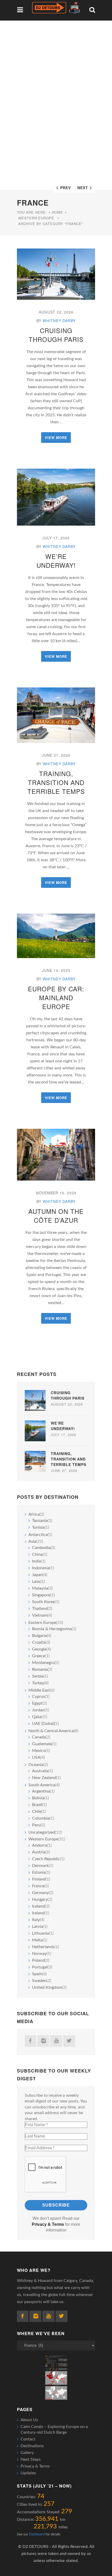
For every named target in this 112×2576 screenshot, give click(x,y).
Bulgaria (39, 1636)
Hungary (40, 1899)
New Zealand (44, 1778)
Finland (39, 1879)
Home (57, 212)
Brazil (37, 1805)
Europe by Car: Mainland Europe (56, 997)
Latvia (38, 1927)
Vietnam (40, 1615)
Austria (39, 1852)
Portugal (40, 1967)
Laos (36, 1582)
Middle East (39, 1690)
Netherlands (43, 1947)
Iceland (39, 1906)
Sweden (39, 1981)
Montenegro (43, 1663)
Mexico (39, 1751)
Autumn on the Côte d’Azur (56, 1216)
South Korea (43, 1602)
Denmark (40, 1866)
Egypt (37, 1703)
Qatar (37, 1717)
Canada (39, 1737)
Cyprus (39, 1697)
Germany (40, 1893)
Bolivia (38, 1798)
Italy (36, 1920)
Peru (36, 1825)
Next (83, 188)
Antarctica (38, 1535)
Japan (37, 1575)
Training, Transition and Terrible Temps (56, 782)
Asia (32, 1541)
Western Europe (36, 218)
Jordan (38, 1710)
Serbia (38, 1676)
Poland (38, 1960)
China (37, 1554)
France (38, 1886)
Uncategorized (42, 1832)
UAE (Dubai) (43, 1724)
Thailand (40, 1609)
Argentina (41, 1791)
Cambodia (41, 1548)
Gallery (27, 2453)
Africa (34, 1514)
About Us (29, 2420)
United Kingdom (47, 1987)
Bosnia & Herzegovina (52, 1629)
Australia (40, 1771)
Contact (28, 2439)
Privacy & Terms (35, 2466)
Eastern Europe (42, 1623)
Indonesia (41, 1568)
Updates (28, 2473)
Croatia (39, 1642)
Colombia (41, 1818)
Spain (37, 1974)
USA (36, 1757)
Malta (37, 1940)
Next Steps (31, 2459)
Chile (37, 1812)
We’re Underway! (56, 561)
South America (42, 1785)
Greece (39, 1656)
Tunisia (38, 1527)
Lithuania (41, 1933)
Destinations (32, 2446)
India (36, 1561)
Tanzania (40, 1521)
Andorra (40, 1845)
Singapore (41, 1595)
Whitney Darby (59, 321)
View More (56, 438)
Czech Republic (46, 1859)
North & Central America (51, 1731)
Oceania (36, 1765)
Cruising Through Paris (56, 335)
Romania (40, 1669)
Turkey (38, 1683)
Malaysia (40, 1588)
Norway (39, 1954)
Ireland (38, 1913)
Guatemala (42, 1744)
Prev (66, 188)
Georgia (39, 1649)
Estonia (39, 1872)
